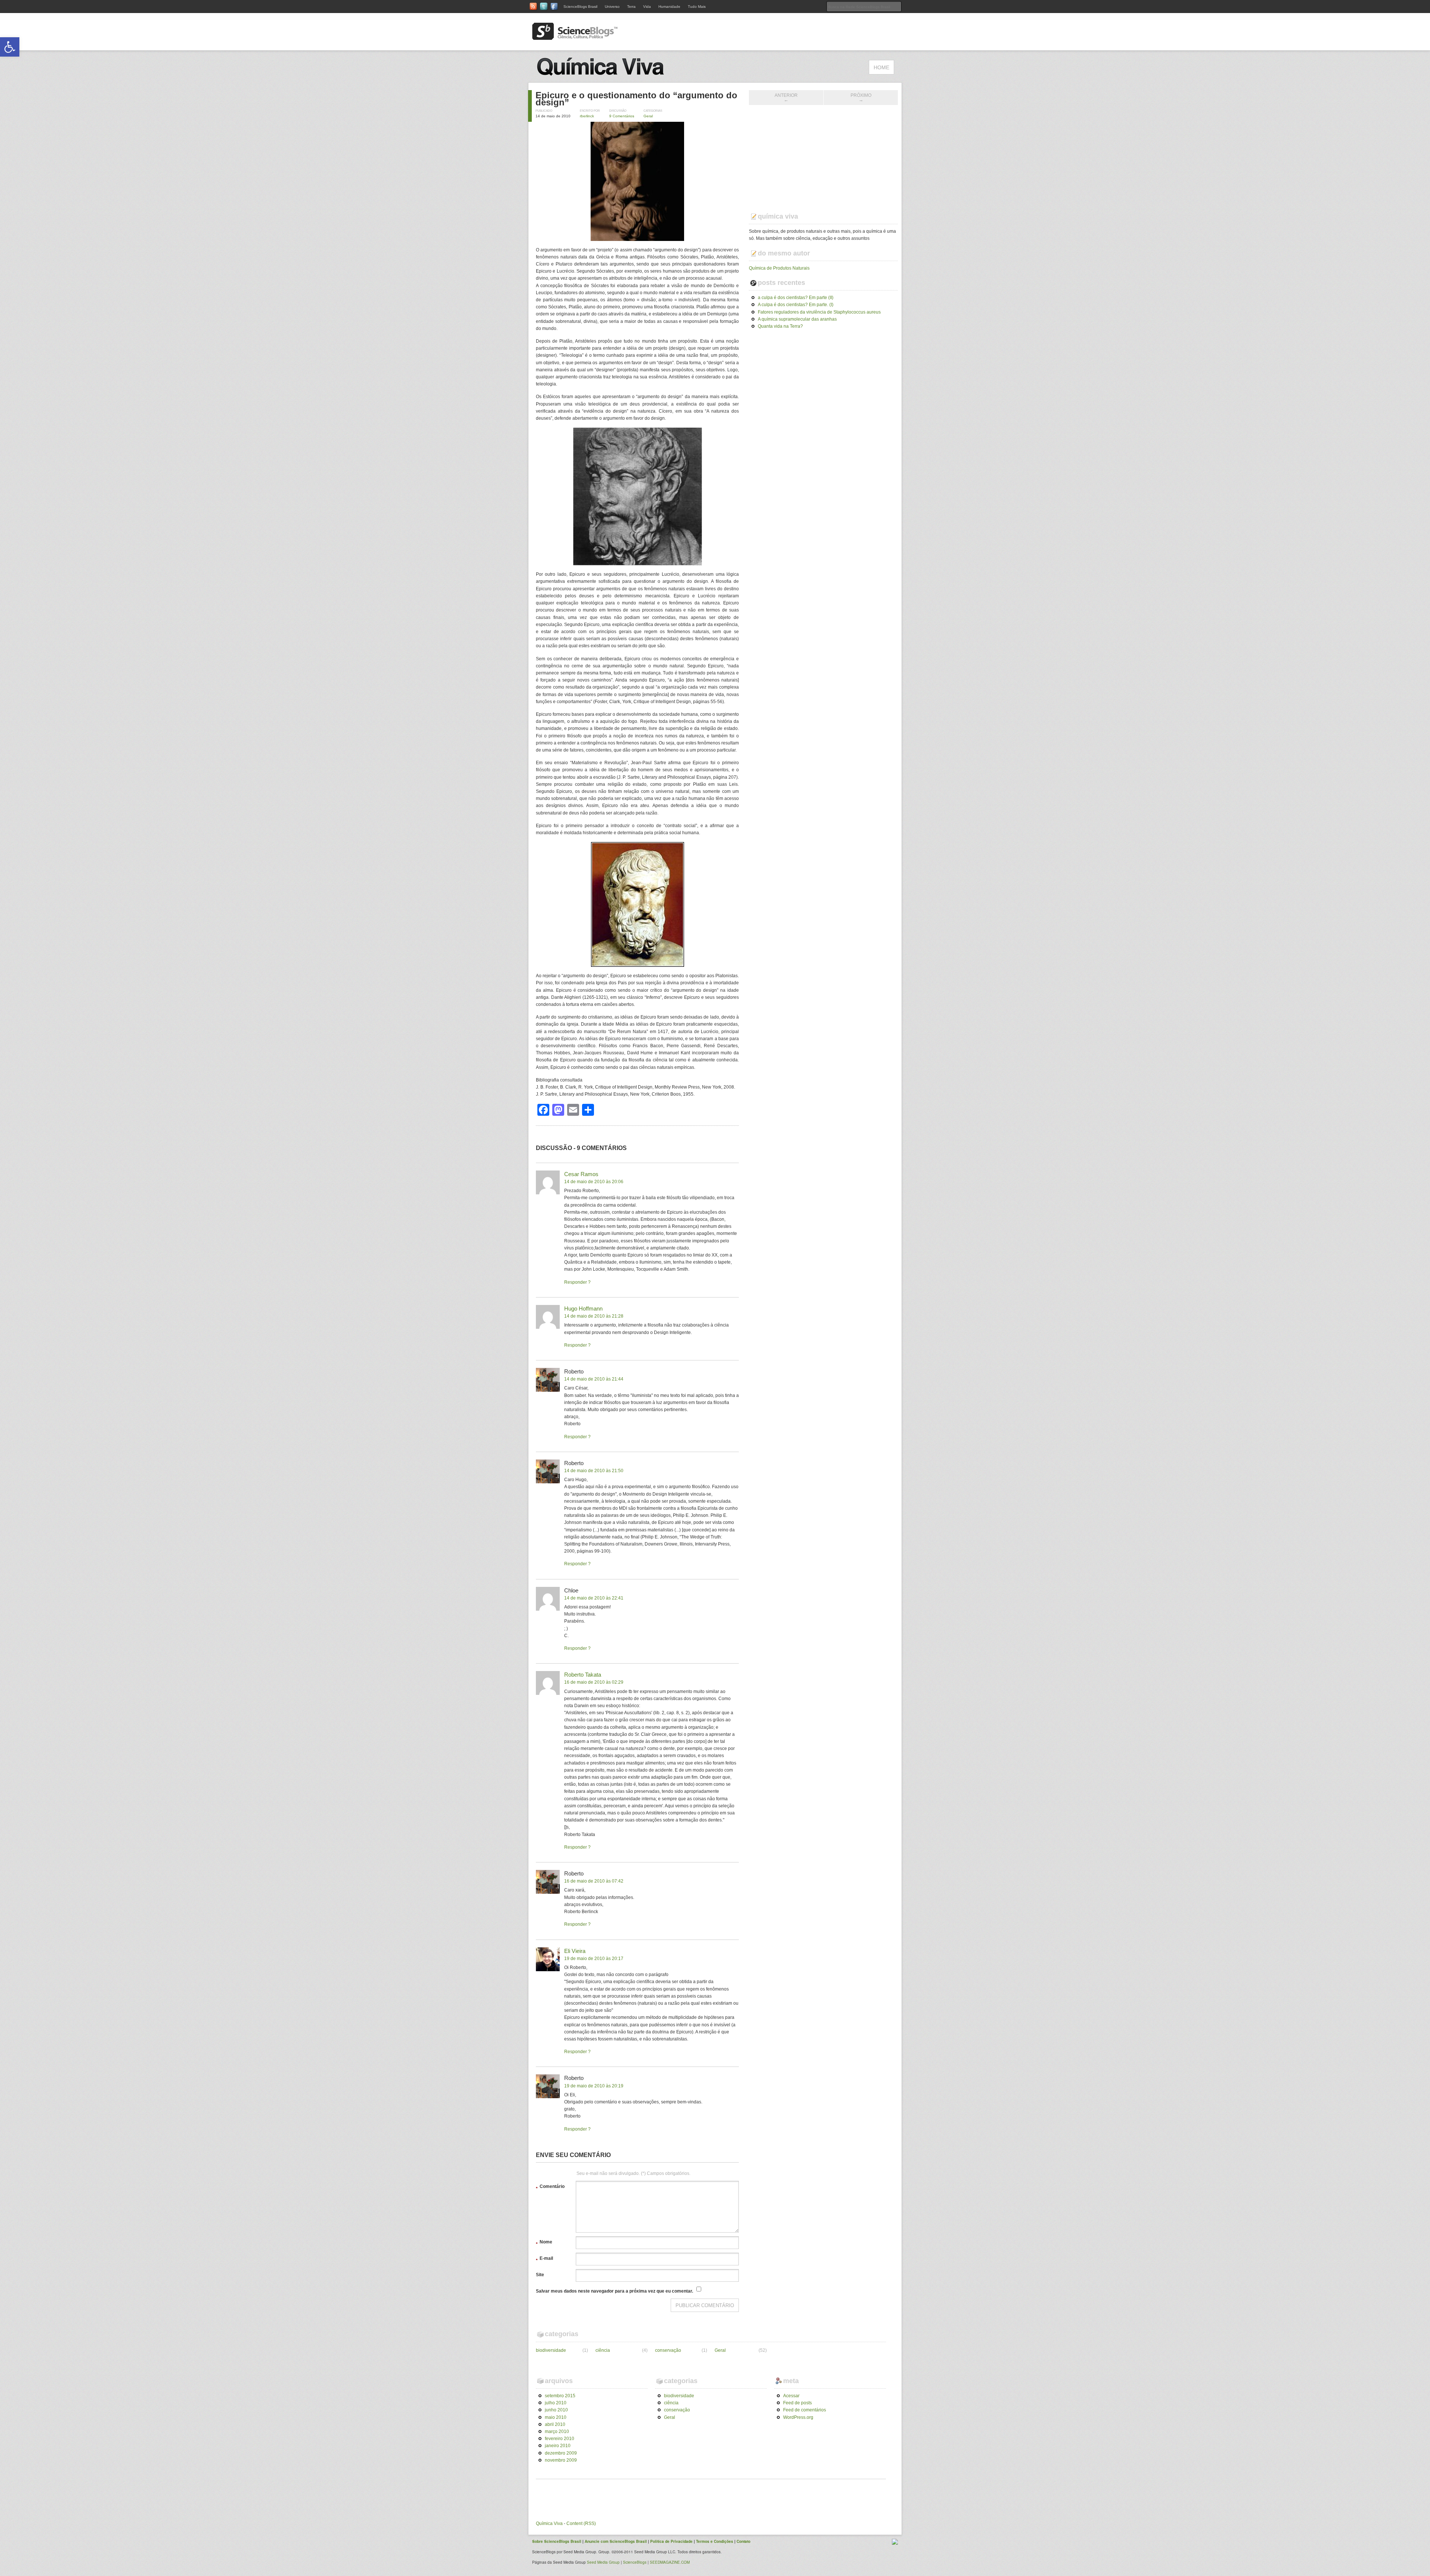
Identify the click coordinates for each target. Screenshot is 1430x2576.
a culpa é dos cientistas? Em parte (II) (796, 298)
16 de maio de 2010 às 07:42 (594, 1881)
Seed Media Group (603, 2562)
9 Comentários (622, 116)
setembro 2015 (560, 2396)
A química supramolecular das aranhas (797, 319)
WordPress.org (798, 2417)
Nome (544, 2243)
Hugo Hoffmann (583, 1308)
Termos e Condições (715, 2541)
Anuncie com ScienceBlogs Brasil (616, 2541)
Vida (647, 7)
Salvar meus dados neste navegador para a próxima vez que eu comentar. (614, 2291)
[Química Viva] (611, 79)
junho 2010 (556, 2410)
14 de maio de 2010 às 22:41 (594, 1598)
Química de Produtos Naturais (779, 268)
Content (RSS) (581, 2523)
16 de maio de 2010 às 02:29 (594, 1682)
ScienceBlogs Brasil (580, 7)
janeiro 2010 (558, 2446)
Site (540, 2275)
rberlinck (587, 116)
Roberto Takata (583, 1675)
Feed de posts (797, 2403)
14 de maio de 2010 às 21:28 (594, 1316)
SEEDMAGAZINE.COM (670, 2562)
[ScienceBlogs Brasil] (575, 37)
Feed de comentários (805, 2410)
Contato (743, 2541)
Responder (576, 1282)
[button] (10, 47)
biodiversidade (551, 2350)
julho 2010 (556, 2403)
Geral (648, 116)
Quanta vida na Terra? (780, 326)
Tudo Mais (697, 7)
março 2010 (557, 2432)
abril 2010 (555, 2424)
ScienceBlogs (635, 2562)
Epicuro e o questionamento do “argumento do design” (636, 99)
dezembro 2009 (561, 2453)
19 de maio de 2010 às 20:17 (594, 1959)
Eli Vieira (575, 1951)
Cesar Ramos (581, 1174)
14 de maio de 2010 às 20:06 (594, 1182)
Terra (631, 7)
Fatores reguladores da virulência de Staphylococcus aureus (819, 312)
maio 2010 (556, 2417)
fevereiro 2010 (560, 2439)
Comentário (550, 2188)
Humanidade (669, 7)
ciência (603, 2350)
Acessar (791, 2396)
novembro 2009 (561, 2460)
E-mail (544, 2259)
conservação (668, 2350)
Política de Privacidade (671, 2541)
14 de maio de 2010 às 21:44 (594, 1379)
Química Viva (549, 2523)
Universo (612, 7)
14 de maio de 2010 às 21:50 (594, 1471)
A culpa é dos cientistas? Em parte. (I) (796, 305)
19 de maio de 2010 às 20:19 (594, 2086)
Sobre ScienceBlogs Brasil (557, 2541)
